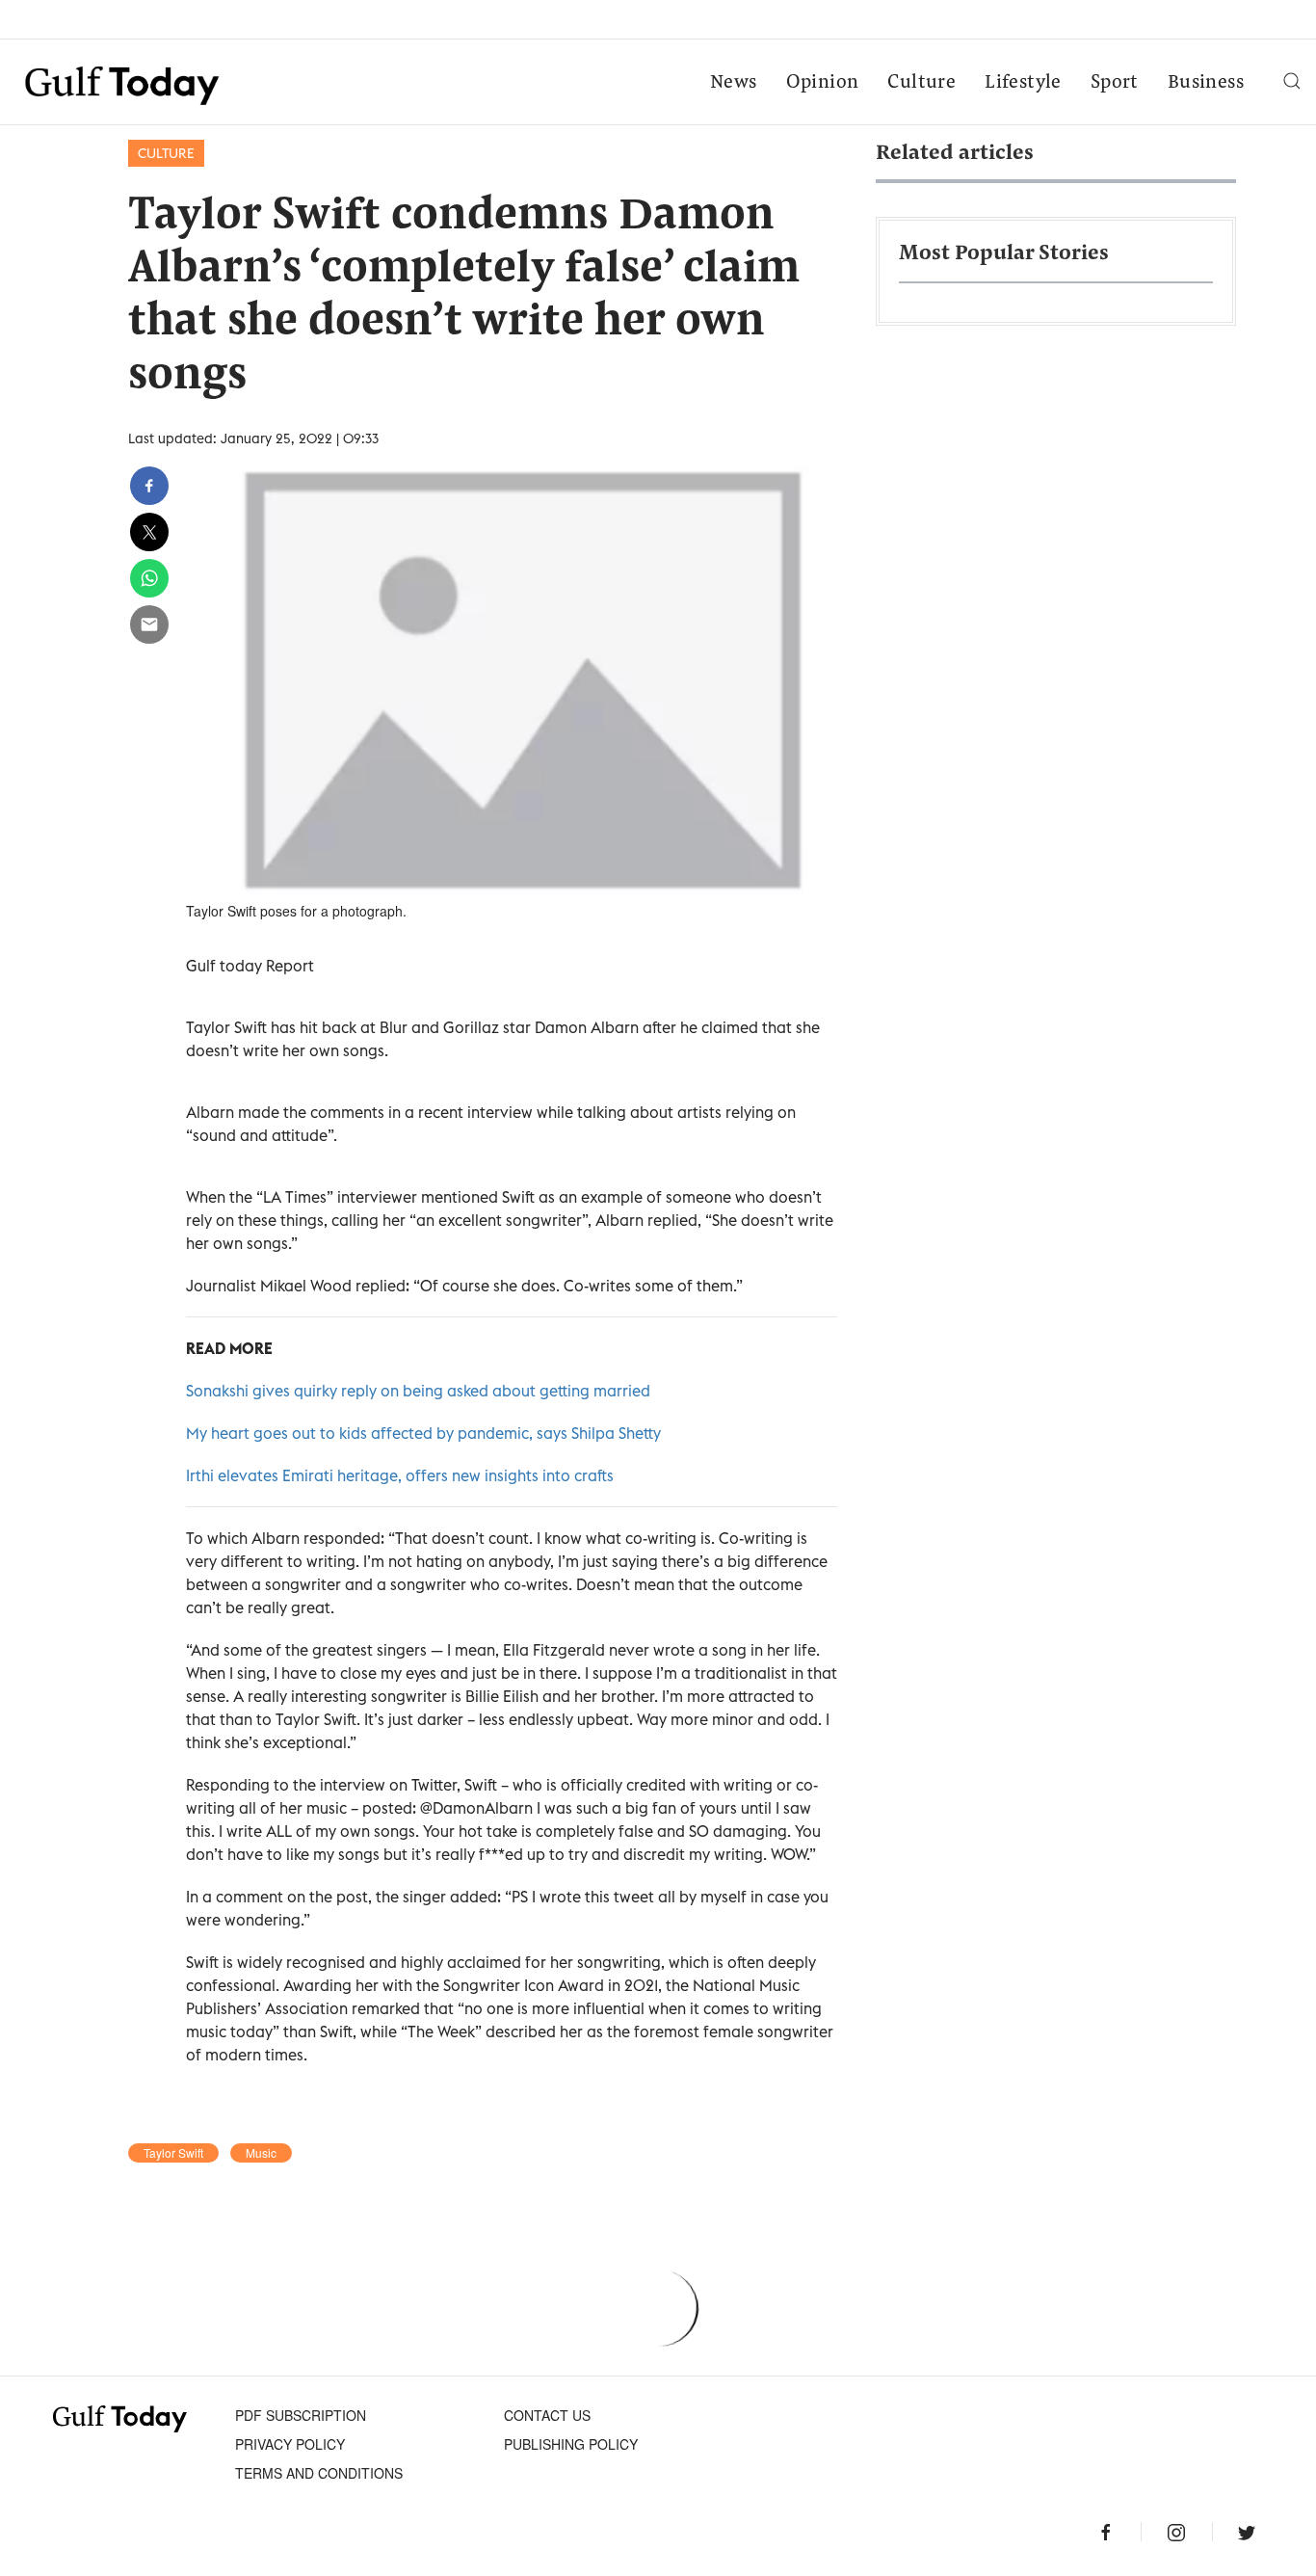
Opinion (823, 83)
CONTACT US (547, 2415)
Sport (1115, 83)
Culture (921, 83)
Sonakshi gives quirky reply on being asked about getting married (418, 1391)
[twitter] (149, 532)
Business (1206, 83)
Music (261, 2153)
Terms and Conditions (319, 2473)
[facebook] (149, 486)
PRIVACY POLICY (290, 2444)
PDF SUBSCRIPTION (301, 2415)
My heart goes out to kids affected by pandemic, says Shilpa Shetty (423, 1433)
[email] (149, 624)
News (734, 83)
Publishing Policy (571, 2444)
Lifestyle (1023, 83)
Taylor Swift (173, 2153)
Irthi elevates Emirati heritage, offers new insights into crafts (400, 1475)
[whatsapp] (149, 578)
